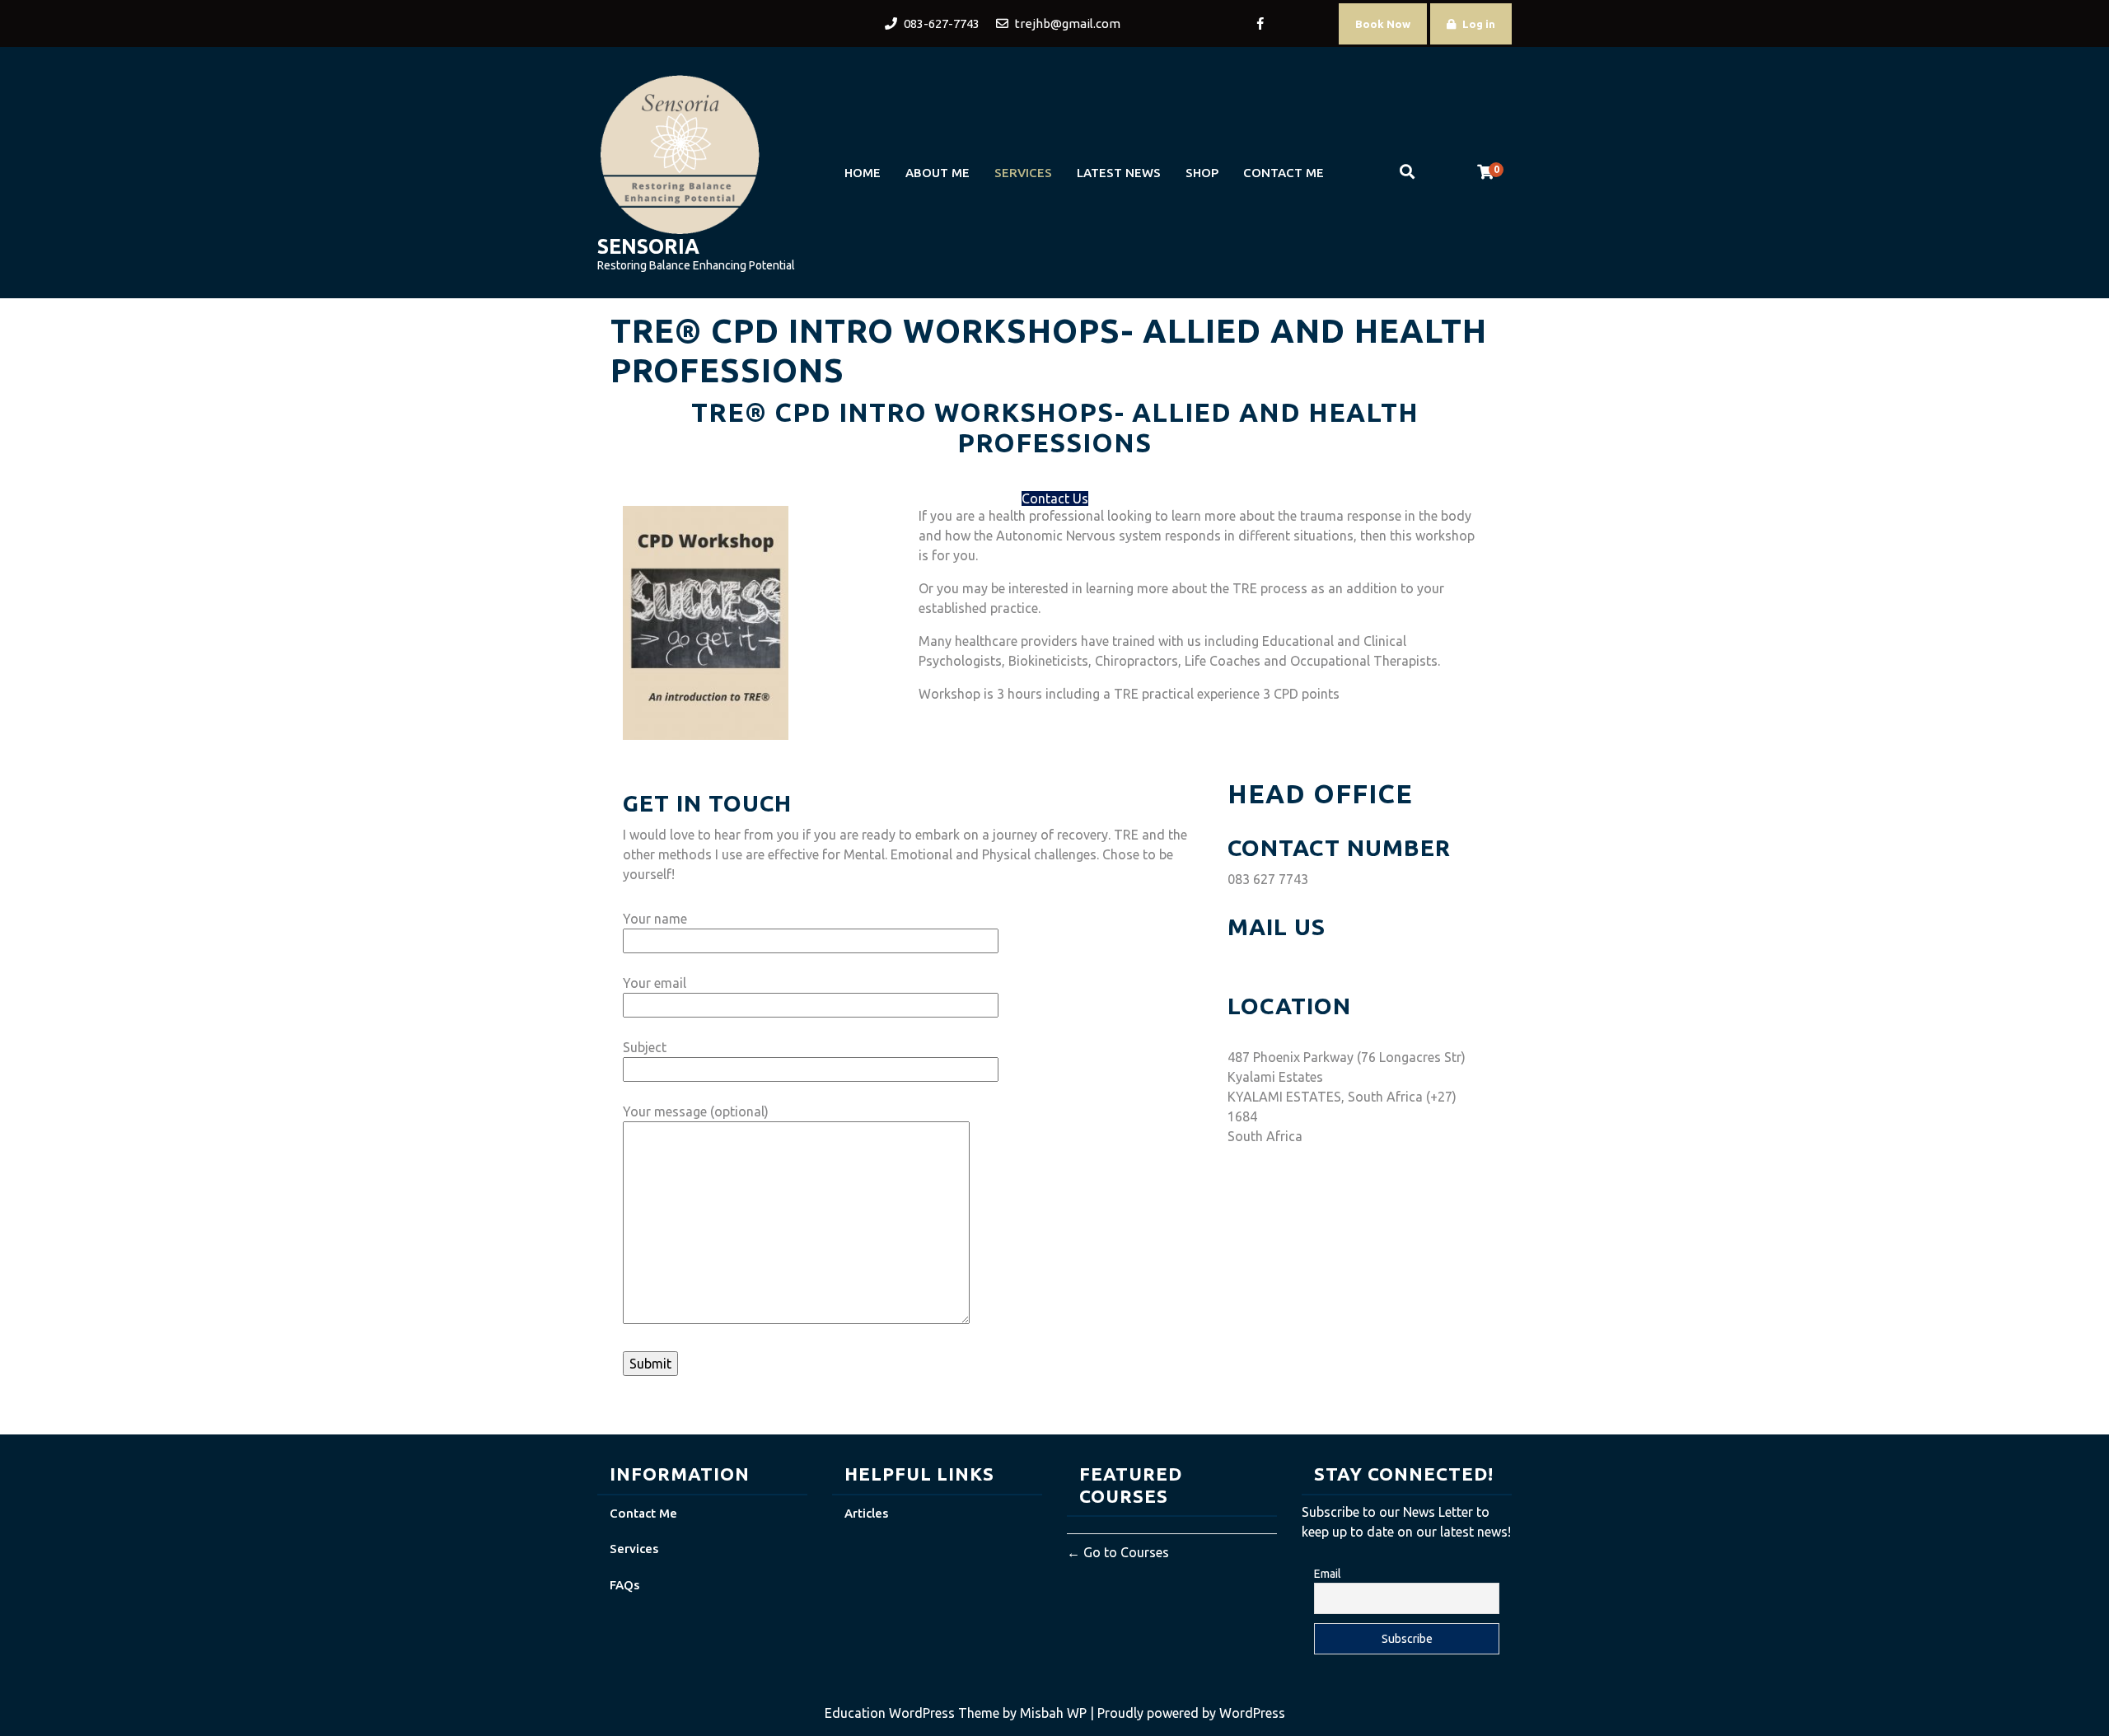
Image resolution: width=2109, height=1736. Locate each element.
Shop (1202, 173)
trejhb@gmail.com (1282, 958)
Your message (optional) (696, 1111)
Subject (645, 1047)
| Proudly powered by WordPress (1188, 1713)
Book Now (1383, 24)
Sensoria (648, 246)
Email (1328, 1574)
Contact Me (1284, 173)
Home (863, 173)
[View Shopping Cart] (1485, 172)
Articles (866, 1513)
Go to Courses (1125, 1552)
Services (1023, 173)
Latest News (1119, 173)
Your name (655, 919)
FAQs (624, 1585)
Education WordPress (891, 1713)
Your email (655, 983)
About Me (938, 173)
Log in (1479, 24)
